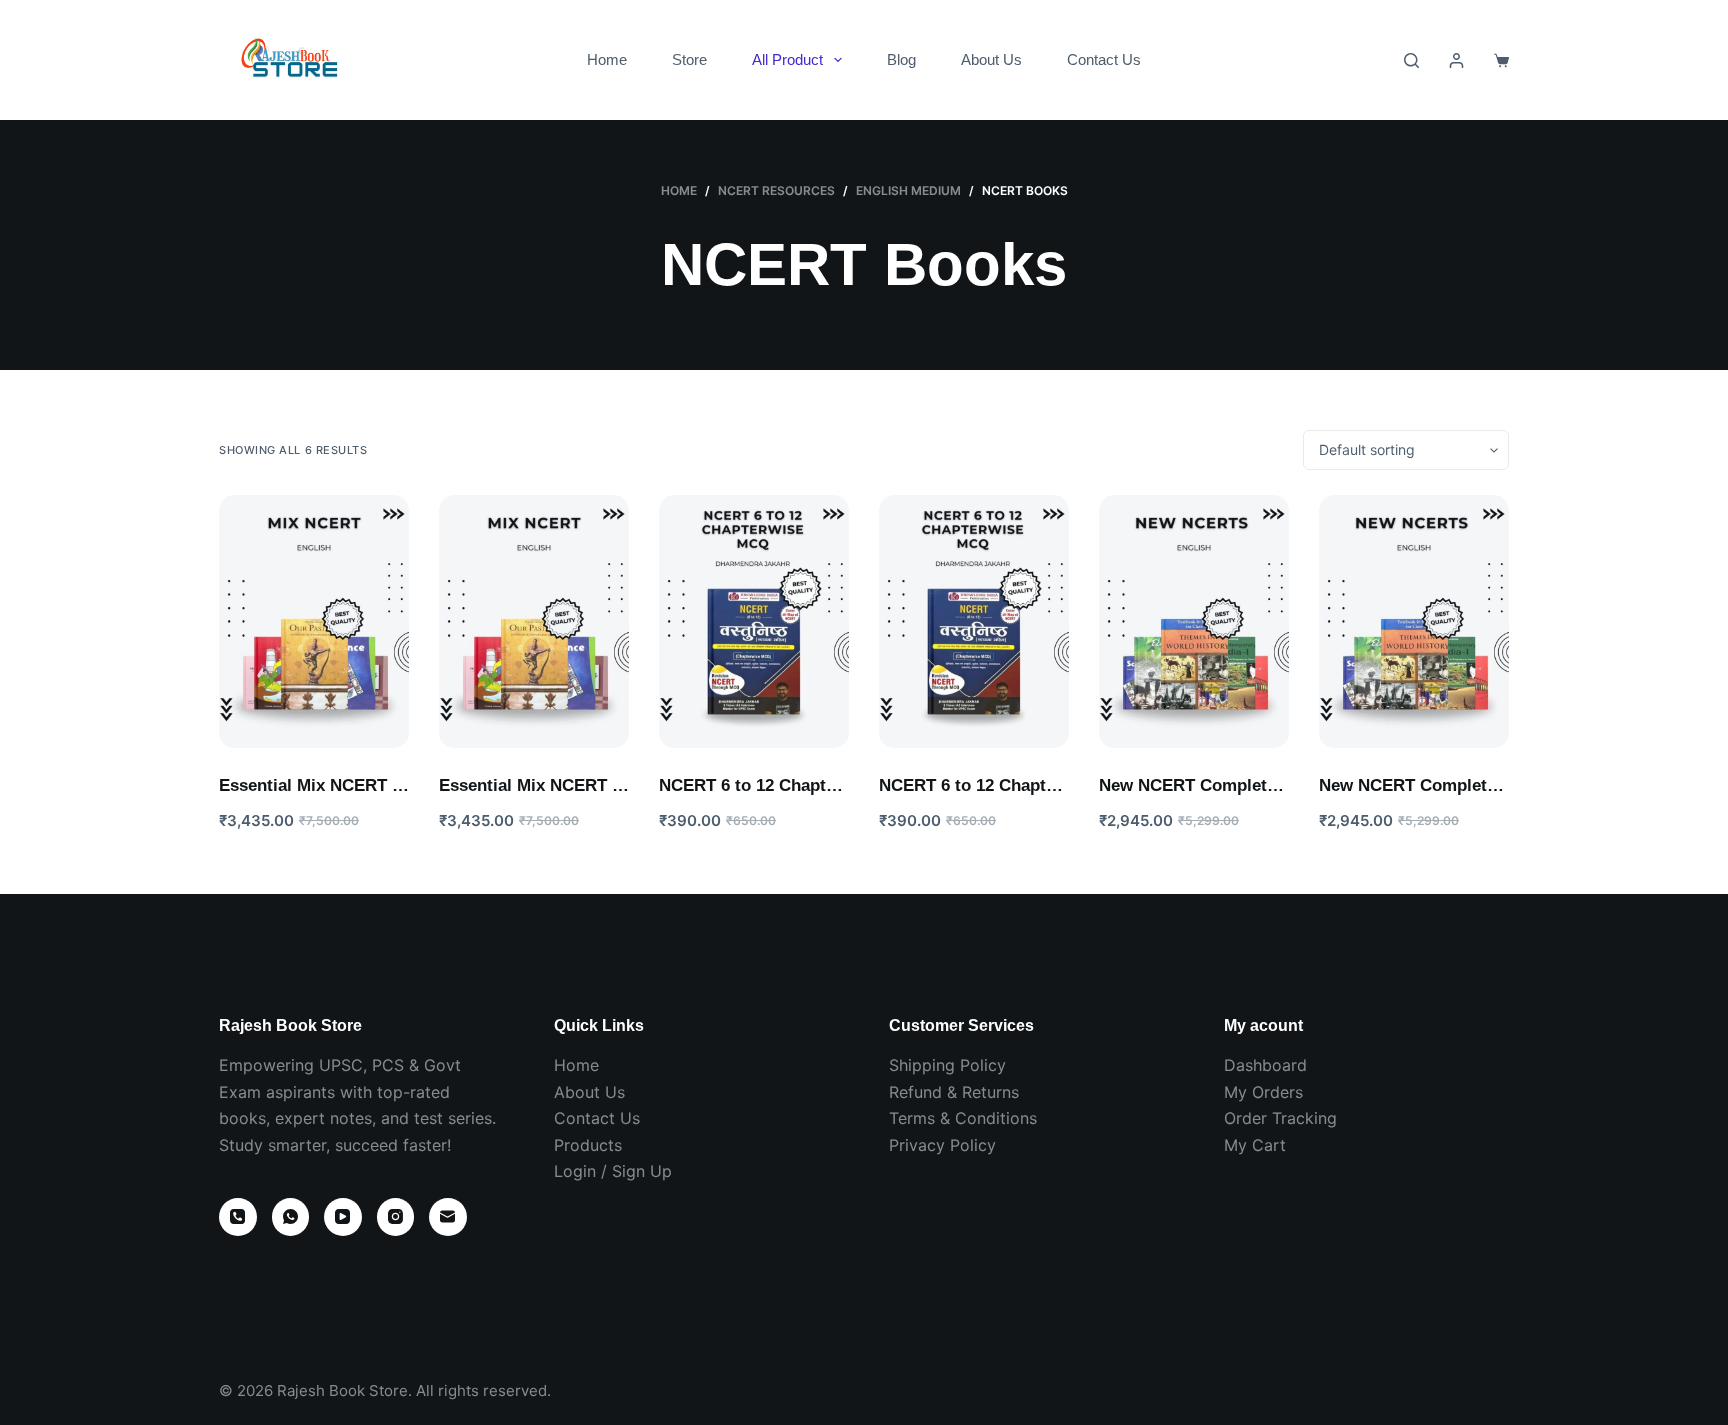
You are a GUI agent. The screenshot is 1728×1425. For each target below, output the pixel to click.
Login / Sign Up (613, 1171)
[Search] (1411, 60)
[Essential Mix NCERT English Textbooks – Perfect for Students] (314, 621)
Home (607, 59)
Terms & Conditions (963, 1118)
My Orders (1263, 1092)
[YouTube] (343, 1217)
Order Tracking (1280, 1118)
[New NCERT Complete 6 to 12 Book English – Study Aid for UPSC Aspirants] (1194, 621)
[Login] (1456, 60)
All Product (787, 59)
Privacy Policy (942, 1145)
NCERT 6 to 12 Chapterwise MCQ (790, 785)
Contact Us (1104, 59)
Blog (901, 59)
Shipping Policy (947, 1065)
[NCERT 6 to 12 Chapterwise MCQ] (754, 621)
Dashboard (1265, 1065)
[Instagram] (396, 1217)
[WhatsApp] (291, 1217)
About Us (991, 59)
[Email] (448, 1217)
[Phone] (238, 1217)
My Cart (1255, 1145)
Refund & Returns (954, 1092)
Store (689, 59)
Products (588, 1145)
